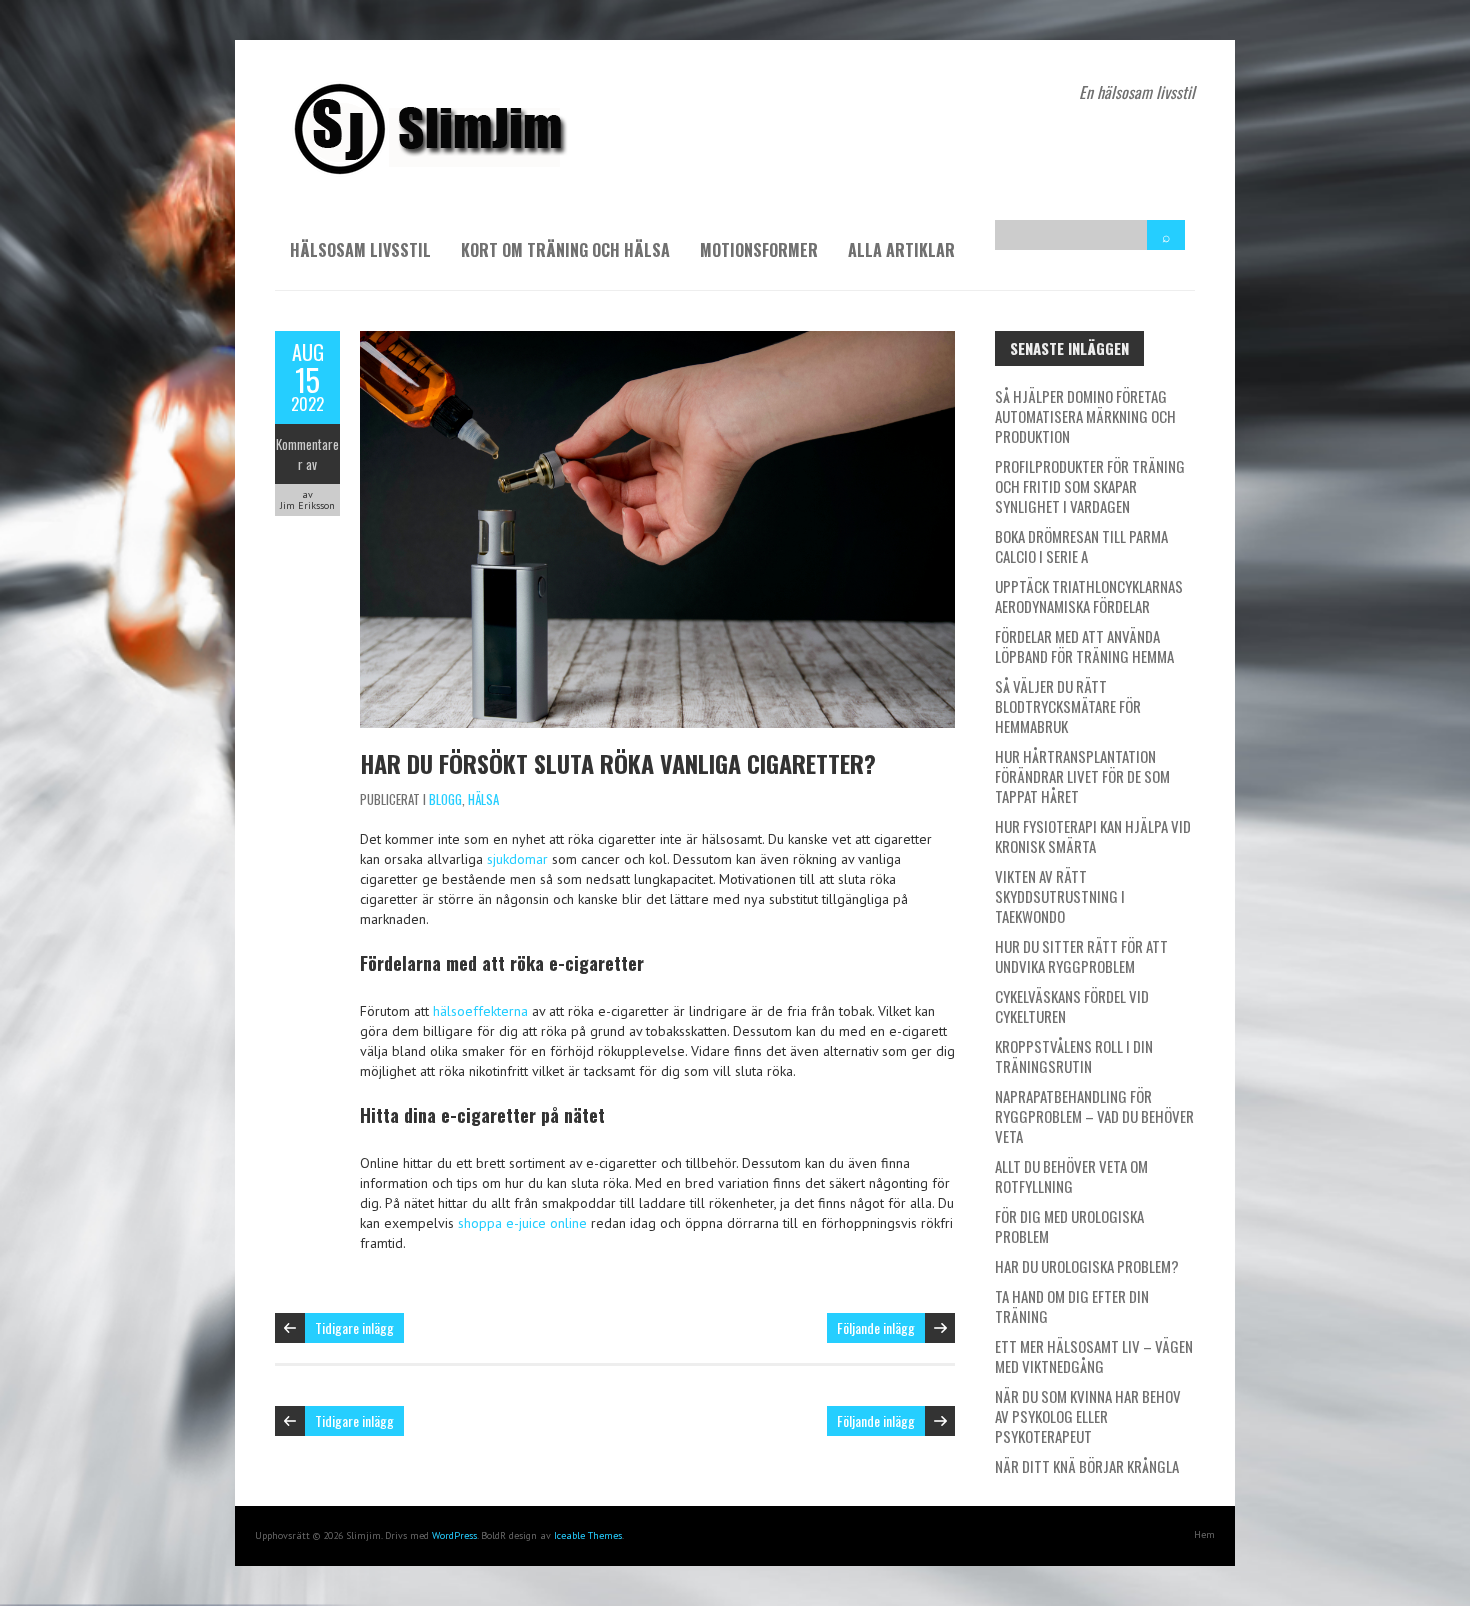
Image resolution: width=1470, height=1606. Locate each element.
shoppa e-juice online (522, 1223)
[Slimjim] (425, 90)
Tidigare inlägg (354, 1327)
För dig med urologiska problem (1069, 1226)
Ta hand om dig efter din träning (1072, 1306)
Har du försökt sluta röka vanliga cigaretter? (618, 763)
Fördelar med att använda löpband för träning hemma (1084, 646)
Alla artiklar (901, 250)
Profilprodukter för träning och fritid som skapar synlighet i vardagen (1090, 486)
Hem (1204, 1534)
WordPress (454, 1535)
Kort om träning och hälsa (565, 250)
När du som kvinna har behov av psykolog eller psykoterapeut (1088, 1416)
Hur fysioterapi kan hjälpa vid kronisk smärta (1093, 836)
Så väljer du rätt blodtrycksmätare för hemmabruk (1068, 706)
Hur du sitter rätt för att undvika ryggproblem (1081, 956)
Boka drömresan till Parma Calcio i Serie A (1081, 546)
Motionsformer (759, 250)
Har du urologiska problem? (1087, 1266)
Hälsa (483, 799)
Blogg (445, 799)
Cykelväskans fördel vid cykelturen (1072, 1006)
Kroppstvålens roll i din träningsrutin (1074, 1056)
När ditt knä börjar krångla (1087, 1466)
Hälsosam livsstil (360, 250)
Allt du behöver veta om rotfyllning (1071, 1176)
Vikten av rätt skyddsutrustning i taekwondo (1060, 896)
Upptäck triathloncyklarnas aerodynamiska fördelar (1089, 596)
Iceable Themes (588, 1535)
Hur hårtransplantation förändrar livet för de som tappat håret (1082, 776)
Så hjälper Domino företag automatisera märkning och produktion (1085, 416)
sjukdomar (517, 859)
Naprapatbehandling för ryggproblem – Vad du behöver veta (1094, 1116)
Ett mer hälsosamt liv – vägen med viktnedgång (1094, 1356)
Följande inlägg (876, 1327)
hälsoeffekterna (480, 1011)
